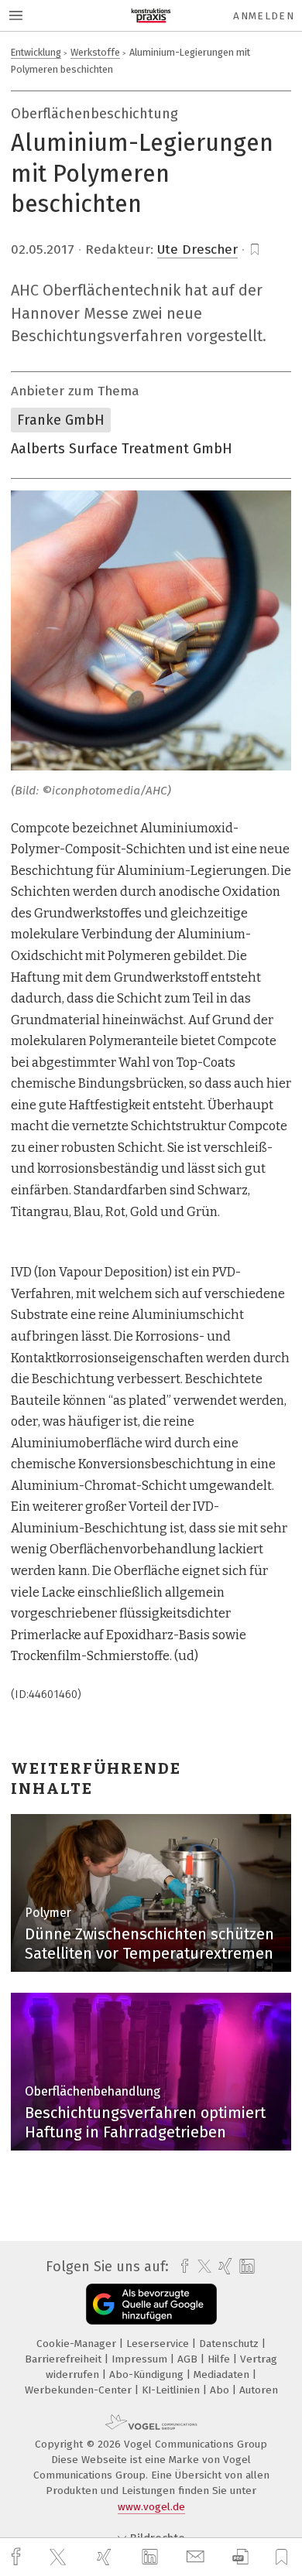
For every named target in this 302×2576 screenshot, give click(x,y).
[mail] (197, 2557)
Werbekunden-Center (80, 2390)
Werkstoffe (95, 52)
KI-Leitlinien (172, 2390)
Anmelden (264, 16)
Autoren (259, 2390)
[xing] (106, 2557)
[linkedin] (152, 2557)
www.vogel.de (151, 2507)
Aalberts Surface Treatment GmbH (122, 449)
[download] (240, 2557)
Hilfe (220, 2359)
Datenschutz (230, 2344)
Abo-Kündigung (148, 2374)
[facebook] (18, 2557)
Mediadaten (223, 2374)
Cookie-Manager (78, 2344)
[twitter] (60, 2557)
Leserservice (159, 2344)
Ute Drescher (197, 249)
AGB (189, 2359)
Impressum (141, 2359)
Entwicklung (36, 52)
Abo (221, 2390)
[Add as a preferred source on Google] (151, 2304)
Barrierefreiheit (65, 2359)
